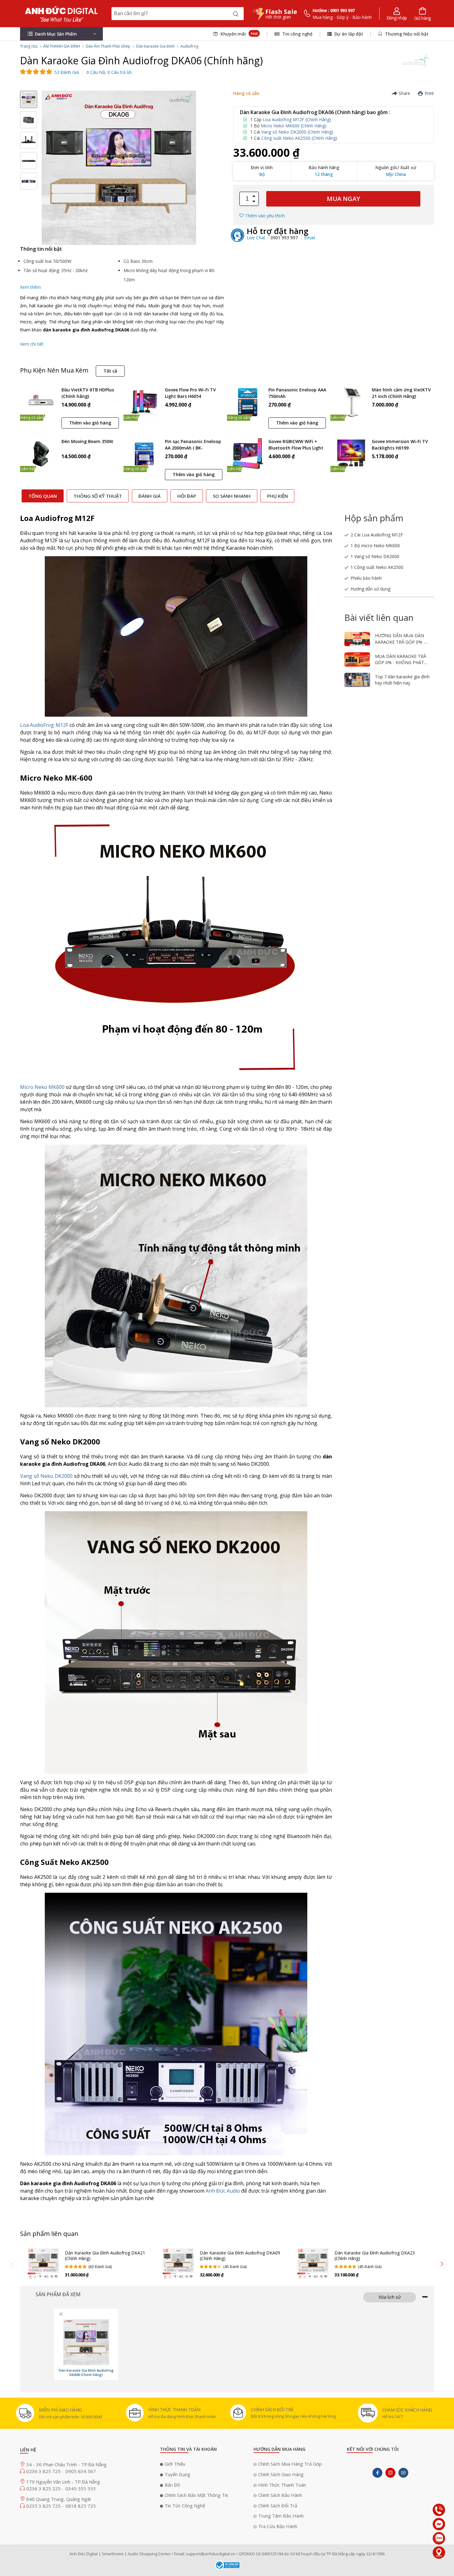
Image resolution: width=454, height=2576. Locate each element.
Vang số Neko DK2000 (46, 1476)
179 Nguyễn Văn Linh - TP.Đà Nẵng (63, 2482)
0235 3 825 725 (44, 2506)
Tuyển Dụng (177, 2474)
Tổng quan (43, 496)
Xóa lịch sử (390, 2297)
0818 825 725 (81, 2506)
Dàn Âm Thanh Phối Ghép (108, 46)
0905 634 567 (81, 2471)
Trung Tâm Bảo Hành (281, 2516)
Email (310, 238)
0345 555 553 (81, 2489)
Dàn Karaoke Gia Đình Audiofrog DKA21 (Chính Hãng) (105, 2256)
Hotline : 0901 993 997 (334, 10)
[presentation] (12, 2264)
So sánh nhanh (232, 496)
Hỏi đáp (187, 496)
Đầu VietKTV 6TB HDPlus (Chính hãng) (88, 393)
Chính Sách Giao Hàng (281, 2474)
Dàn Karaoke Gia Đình (155, 46)
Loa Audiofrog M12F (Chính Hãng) (297, 119)
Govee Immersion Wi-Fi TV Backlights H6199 (400, 445)
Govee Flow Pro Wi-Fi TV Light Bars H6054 (190, 393)
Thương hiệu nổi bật (406, 34)
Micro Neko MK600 (42, 1087)
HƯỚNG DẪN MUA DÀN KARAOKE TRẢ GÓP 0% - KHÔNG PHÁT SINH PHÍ (400, 642)
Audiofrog (189, 46)
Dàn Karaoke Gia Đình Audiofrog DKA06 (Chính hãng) (86, 2373)
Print (429, 93)
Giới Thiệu (175, 2464)
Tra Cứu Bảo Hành (278, 2526)
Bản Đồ (172, 2485)
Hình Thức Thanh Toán (282, 2485)
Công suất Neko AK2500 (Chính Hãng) (299, 138)
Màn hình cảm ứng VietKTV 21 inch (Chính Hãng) (401, 393)
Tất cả (110, 371)
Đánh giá (149, 496)
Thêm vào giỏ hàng (90, 423)
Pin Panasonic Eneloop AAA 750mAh (297, 393)
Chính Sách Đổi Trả (278, 2506)
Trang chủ (29, 46)
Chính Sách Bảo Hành (280, 2495)
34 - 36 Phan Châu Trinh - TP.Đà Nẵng (66, 2464)
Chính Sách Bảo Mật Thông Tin (196, 2495)
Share (404, 93)
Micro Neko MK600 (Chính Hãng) (294, 126)
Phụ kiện (277, 496)
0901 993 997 (285, 238)
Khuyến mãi (238, 34)
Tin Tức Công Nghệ (185, 2506)
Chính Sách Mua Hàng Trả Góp (290, 2464)
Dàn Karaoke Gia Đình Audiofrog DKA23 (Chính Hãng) (375, 2256)
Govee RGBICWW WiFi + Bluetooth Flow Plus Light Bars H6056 (296, 445)
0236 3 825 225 (44, 2489)
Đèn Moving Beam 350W (87, 441)
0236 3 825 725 (44, 2471)
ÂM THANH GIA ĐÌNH (62, 46)
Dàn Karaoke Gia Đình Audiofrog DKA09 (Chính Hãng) (240, 2256)
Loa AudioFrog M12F (44, 725)
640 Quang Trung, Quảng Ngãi (59, 2499)
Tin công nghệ (297, 34)
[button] (61, 34)
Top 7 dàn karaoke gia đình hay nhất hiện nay (402, 680)
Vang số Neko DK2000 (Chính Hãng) (297, 132)
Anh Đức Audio (223, 2191)
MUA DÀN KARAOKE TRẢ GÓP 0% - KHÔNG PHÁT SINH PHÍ (401, 663)
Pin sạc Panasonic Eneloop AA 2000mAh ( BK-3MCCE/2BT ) (193, 445)
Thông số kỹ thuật (98, 496)
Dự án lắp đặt (348, 34)
